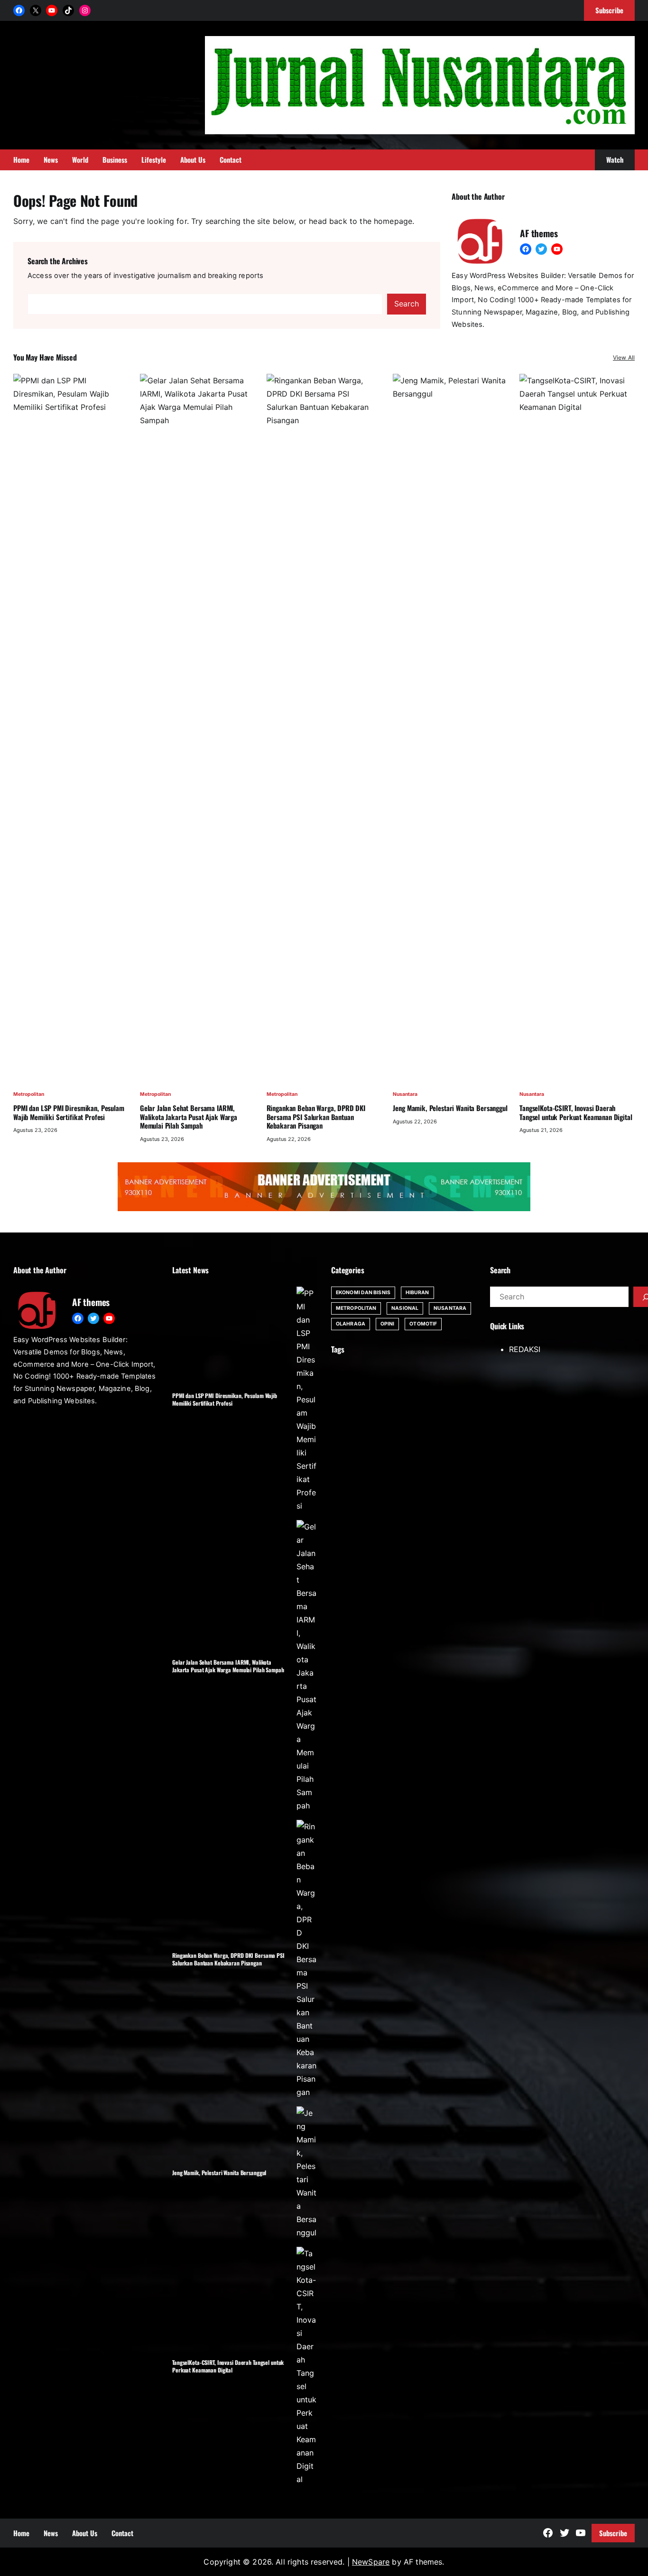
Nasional (405, 1308)
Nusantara (405, 1094)
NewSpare (371, 2562)
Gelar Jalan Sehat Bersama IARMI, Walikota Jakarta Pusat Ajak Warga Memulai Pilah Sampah (189, 1117)
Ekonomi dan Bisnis (363, 1293)
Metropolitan (29, 1094)
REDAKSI (525, 1349)
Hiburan (417, 1293)
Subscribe (613, 2533)
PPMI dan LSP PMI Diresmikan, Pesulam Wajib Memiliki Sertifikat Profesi (69, 1112)
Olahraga (351, 1324)
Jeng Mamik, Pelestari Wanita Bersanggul (450, 1108)
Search (407, 304)
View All (624, 357)
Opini (388, 1324)
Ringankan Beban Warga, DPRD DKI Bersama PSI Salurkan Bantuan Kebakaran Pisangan (316, 1117)
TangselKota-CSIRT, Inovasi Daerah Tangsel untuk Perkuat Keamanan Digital (576, 1112)
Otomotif (423, 1324)
